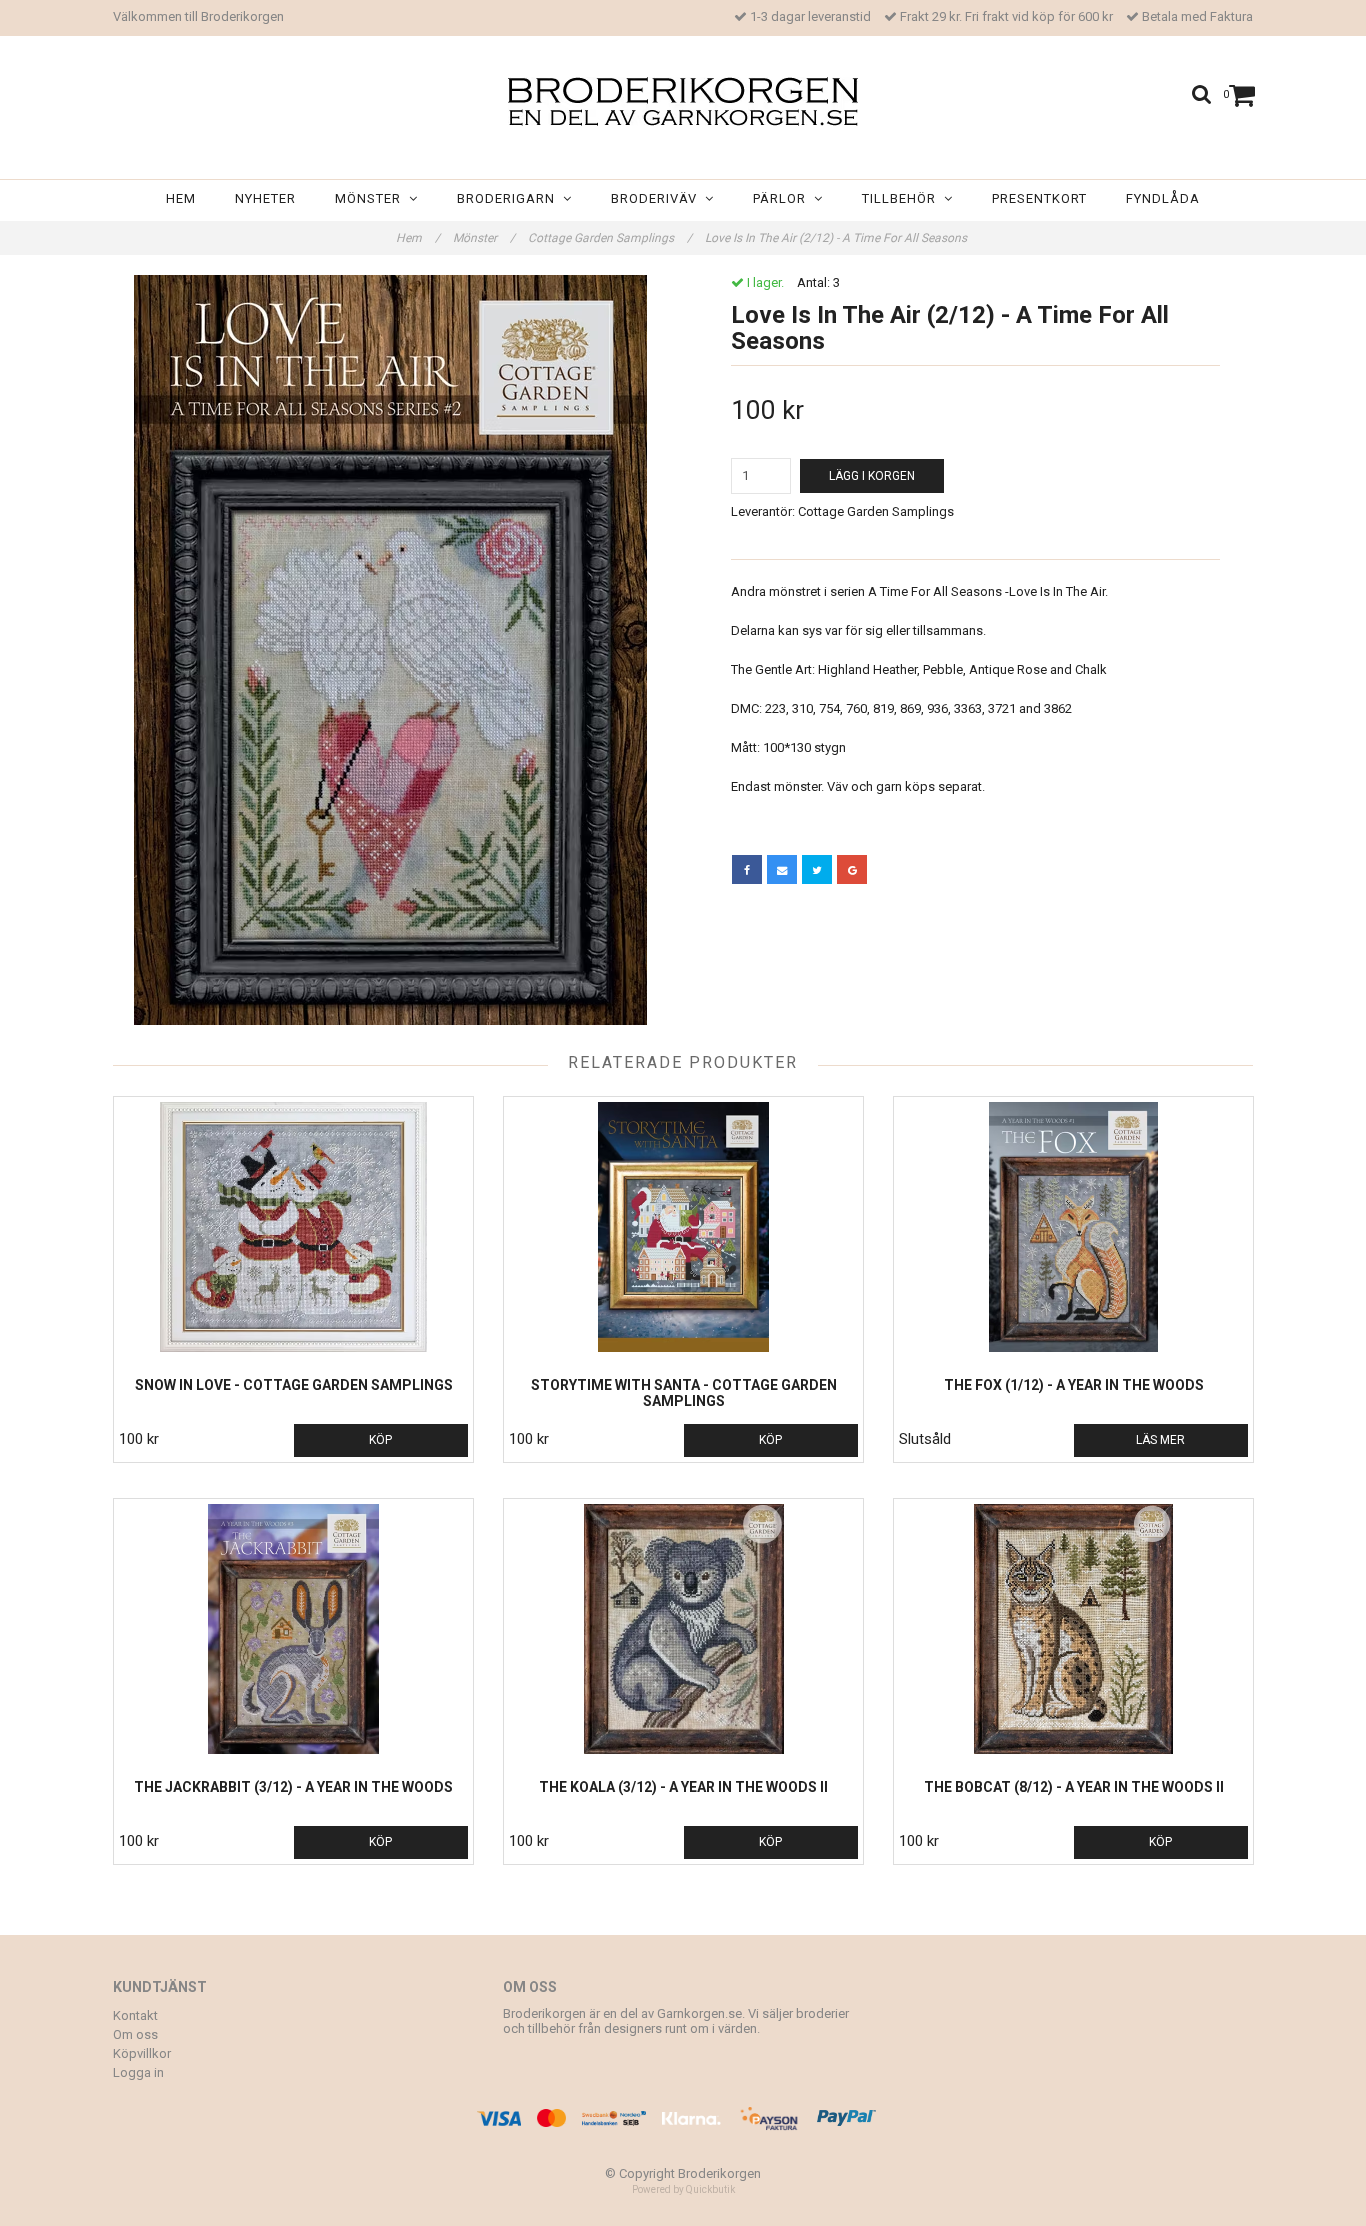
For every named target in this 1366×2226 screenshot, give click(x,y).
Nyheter (265, 198)
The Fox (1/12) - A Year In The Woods (1074, 1385)
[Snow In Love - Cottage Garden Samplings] (293, 1227)
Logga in (138, 2072)
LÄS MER (1160, 1440)
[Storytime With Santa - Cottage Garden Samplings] (683, 1227)
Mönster (372, 198)
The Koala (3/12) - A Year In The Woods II (683, 1787)
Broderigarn (510, 198)
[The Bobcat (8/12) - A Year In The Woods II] (1073, 1629)
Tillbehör (903, 198)
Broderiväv (658, 198)
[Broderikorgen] (683, 101)
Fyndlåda (1163, 198)
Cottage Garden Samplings (610, 238)
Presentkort (1039, 198)
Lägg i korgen (872, 476)
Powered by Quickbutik (683, 2189)
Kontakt (135, 2015)
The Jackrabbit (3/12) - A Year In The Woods (293, 1787)
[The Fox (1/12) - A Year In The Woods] (1073, 1227)
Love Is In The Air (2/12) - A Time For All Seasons (837, 238)
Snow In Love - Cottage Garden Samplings (294, 1385)
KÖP (380, 1440)
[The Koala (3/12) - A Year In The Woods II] (683, 1629)
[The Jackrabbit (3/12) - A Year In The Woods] (293, 1629)
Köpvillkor (142, 2053)
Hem (181, 198)
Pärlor (783, 198)
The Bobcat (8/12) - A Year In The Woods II (1074, 1787)
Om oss (135, 2034)
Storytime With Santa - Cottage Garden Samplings (684, 1393)
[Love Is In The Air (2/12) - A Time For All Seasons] (390, 650)
